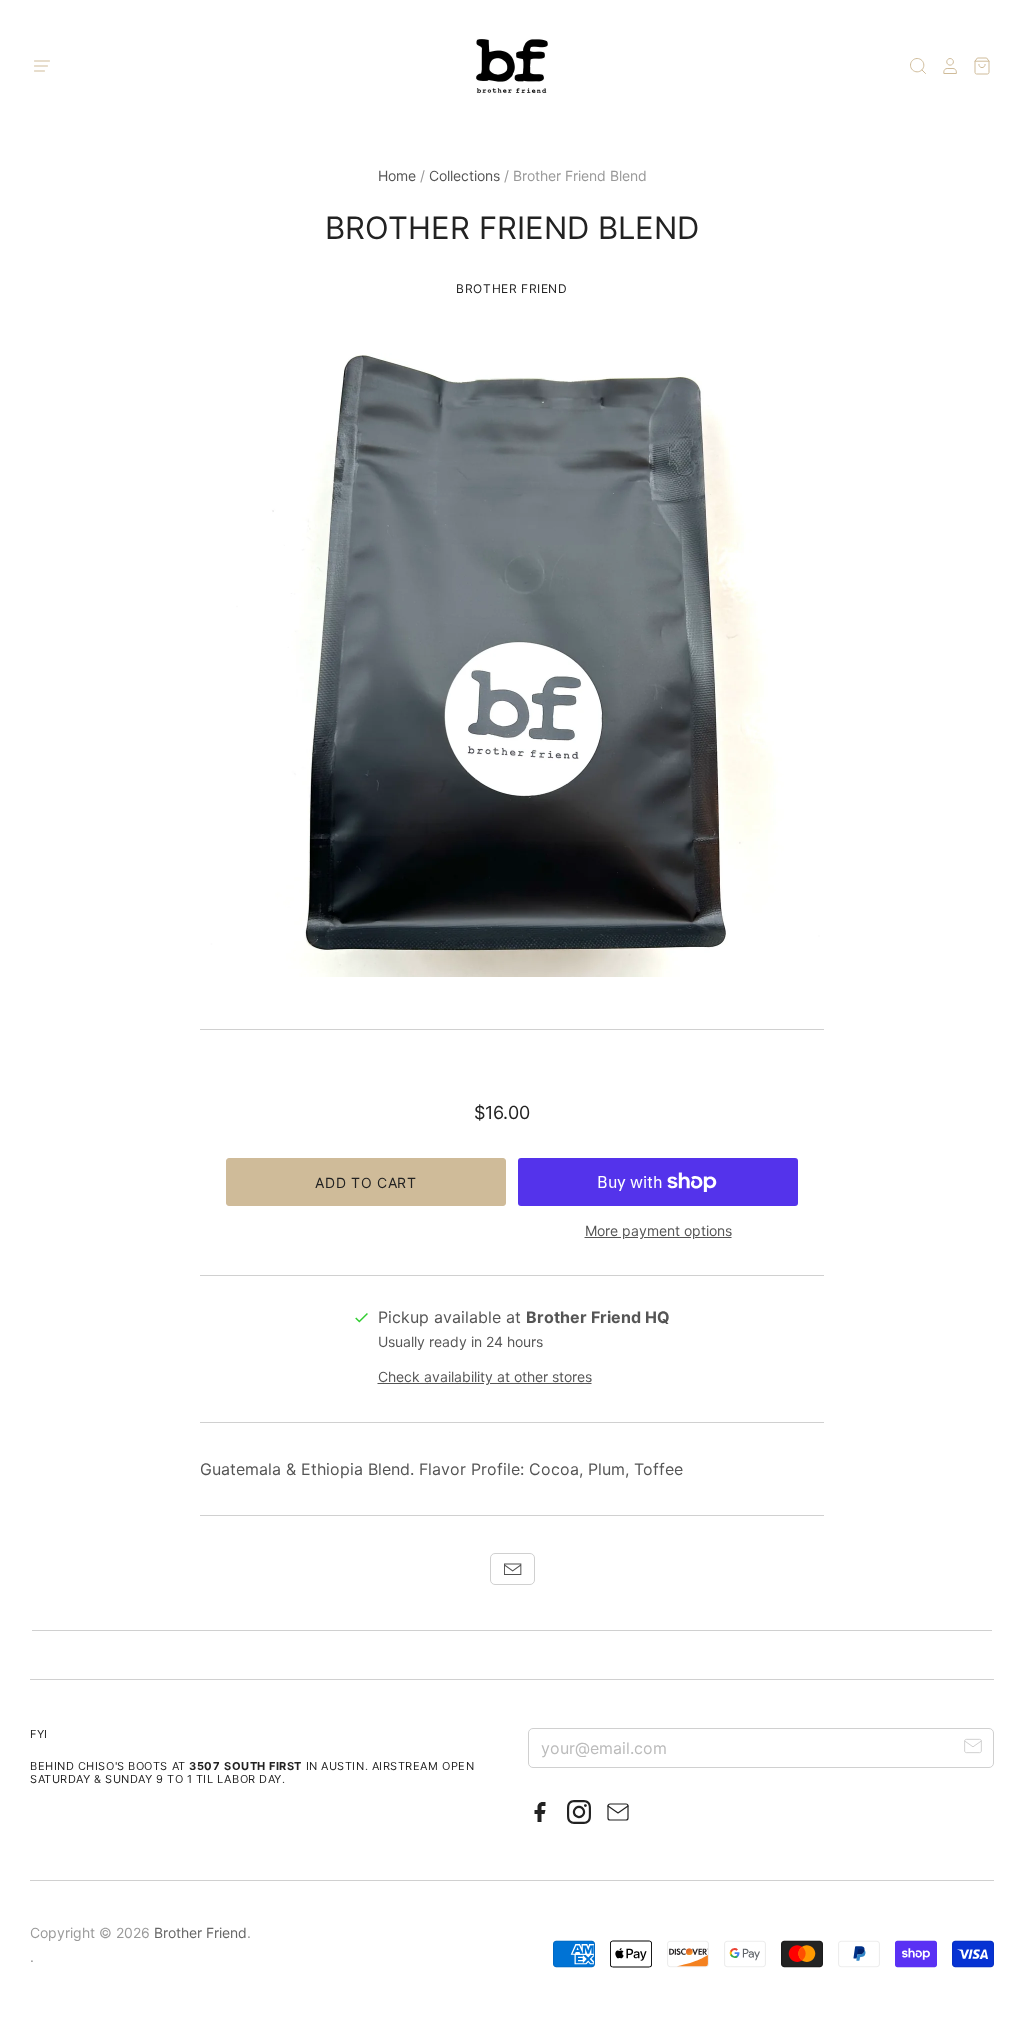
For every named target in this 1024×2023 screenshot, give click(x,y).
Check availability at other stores (485, 1376)
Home (397, 175)
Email (512, 1569)
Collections (464, 175)
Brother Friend (511, 288)
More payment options (658, 1230)
